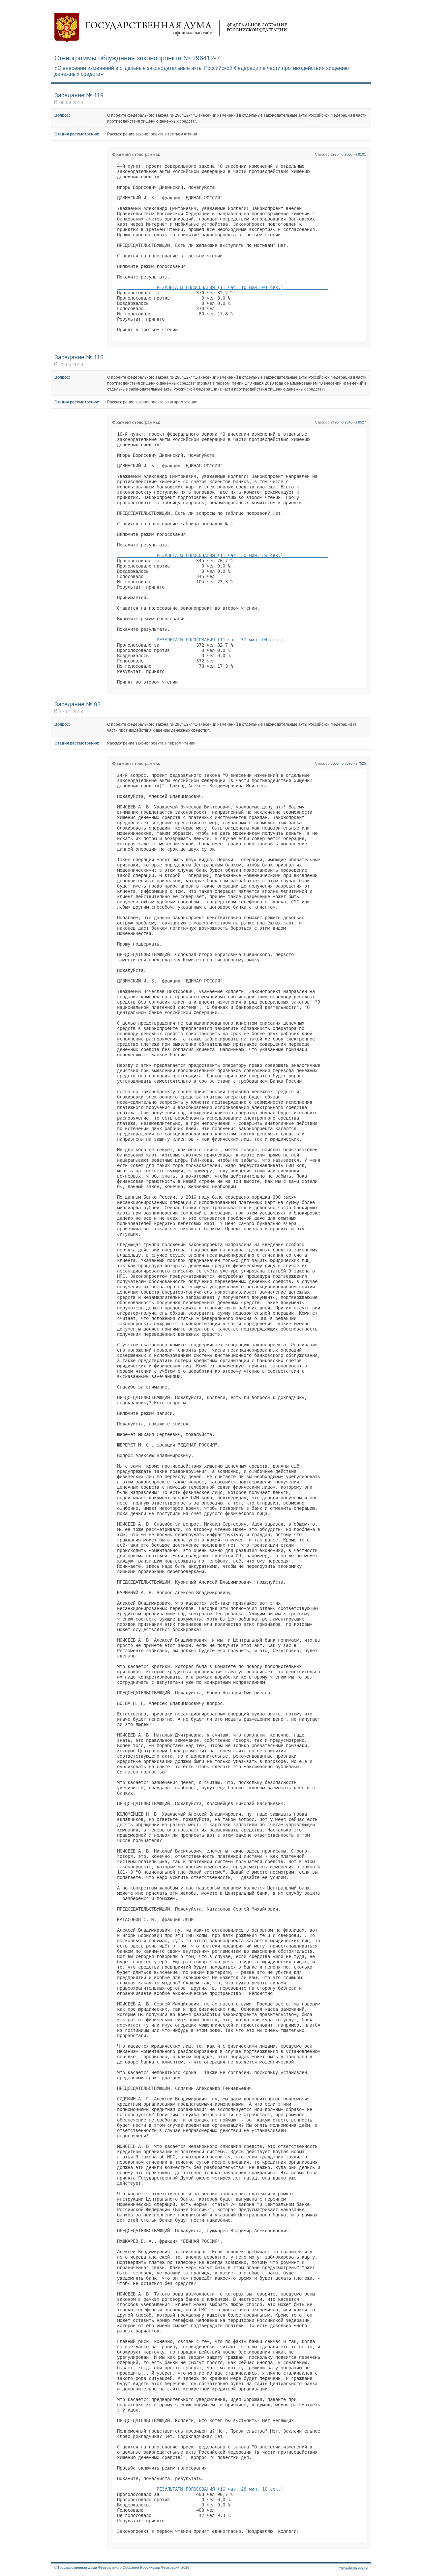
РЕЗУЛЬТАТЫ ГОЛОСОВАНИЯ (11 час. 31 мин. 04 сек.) (223, 640)
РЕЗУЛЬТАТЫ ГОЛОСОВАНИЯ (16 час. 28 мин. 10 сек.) (223, 2489)
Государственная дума (171, 28)
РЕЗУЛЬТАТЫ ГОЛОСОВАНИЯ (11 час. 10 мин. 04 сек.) (223, 287)
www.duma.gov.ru (353, 2567)
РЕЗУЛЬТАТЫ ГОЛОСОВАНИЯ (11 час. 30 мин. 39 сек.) (223, 555)
